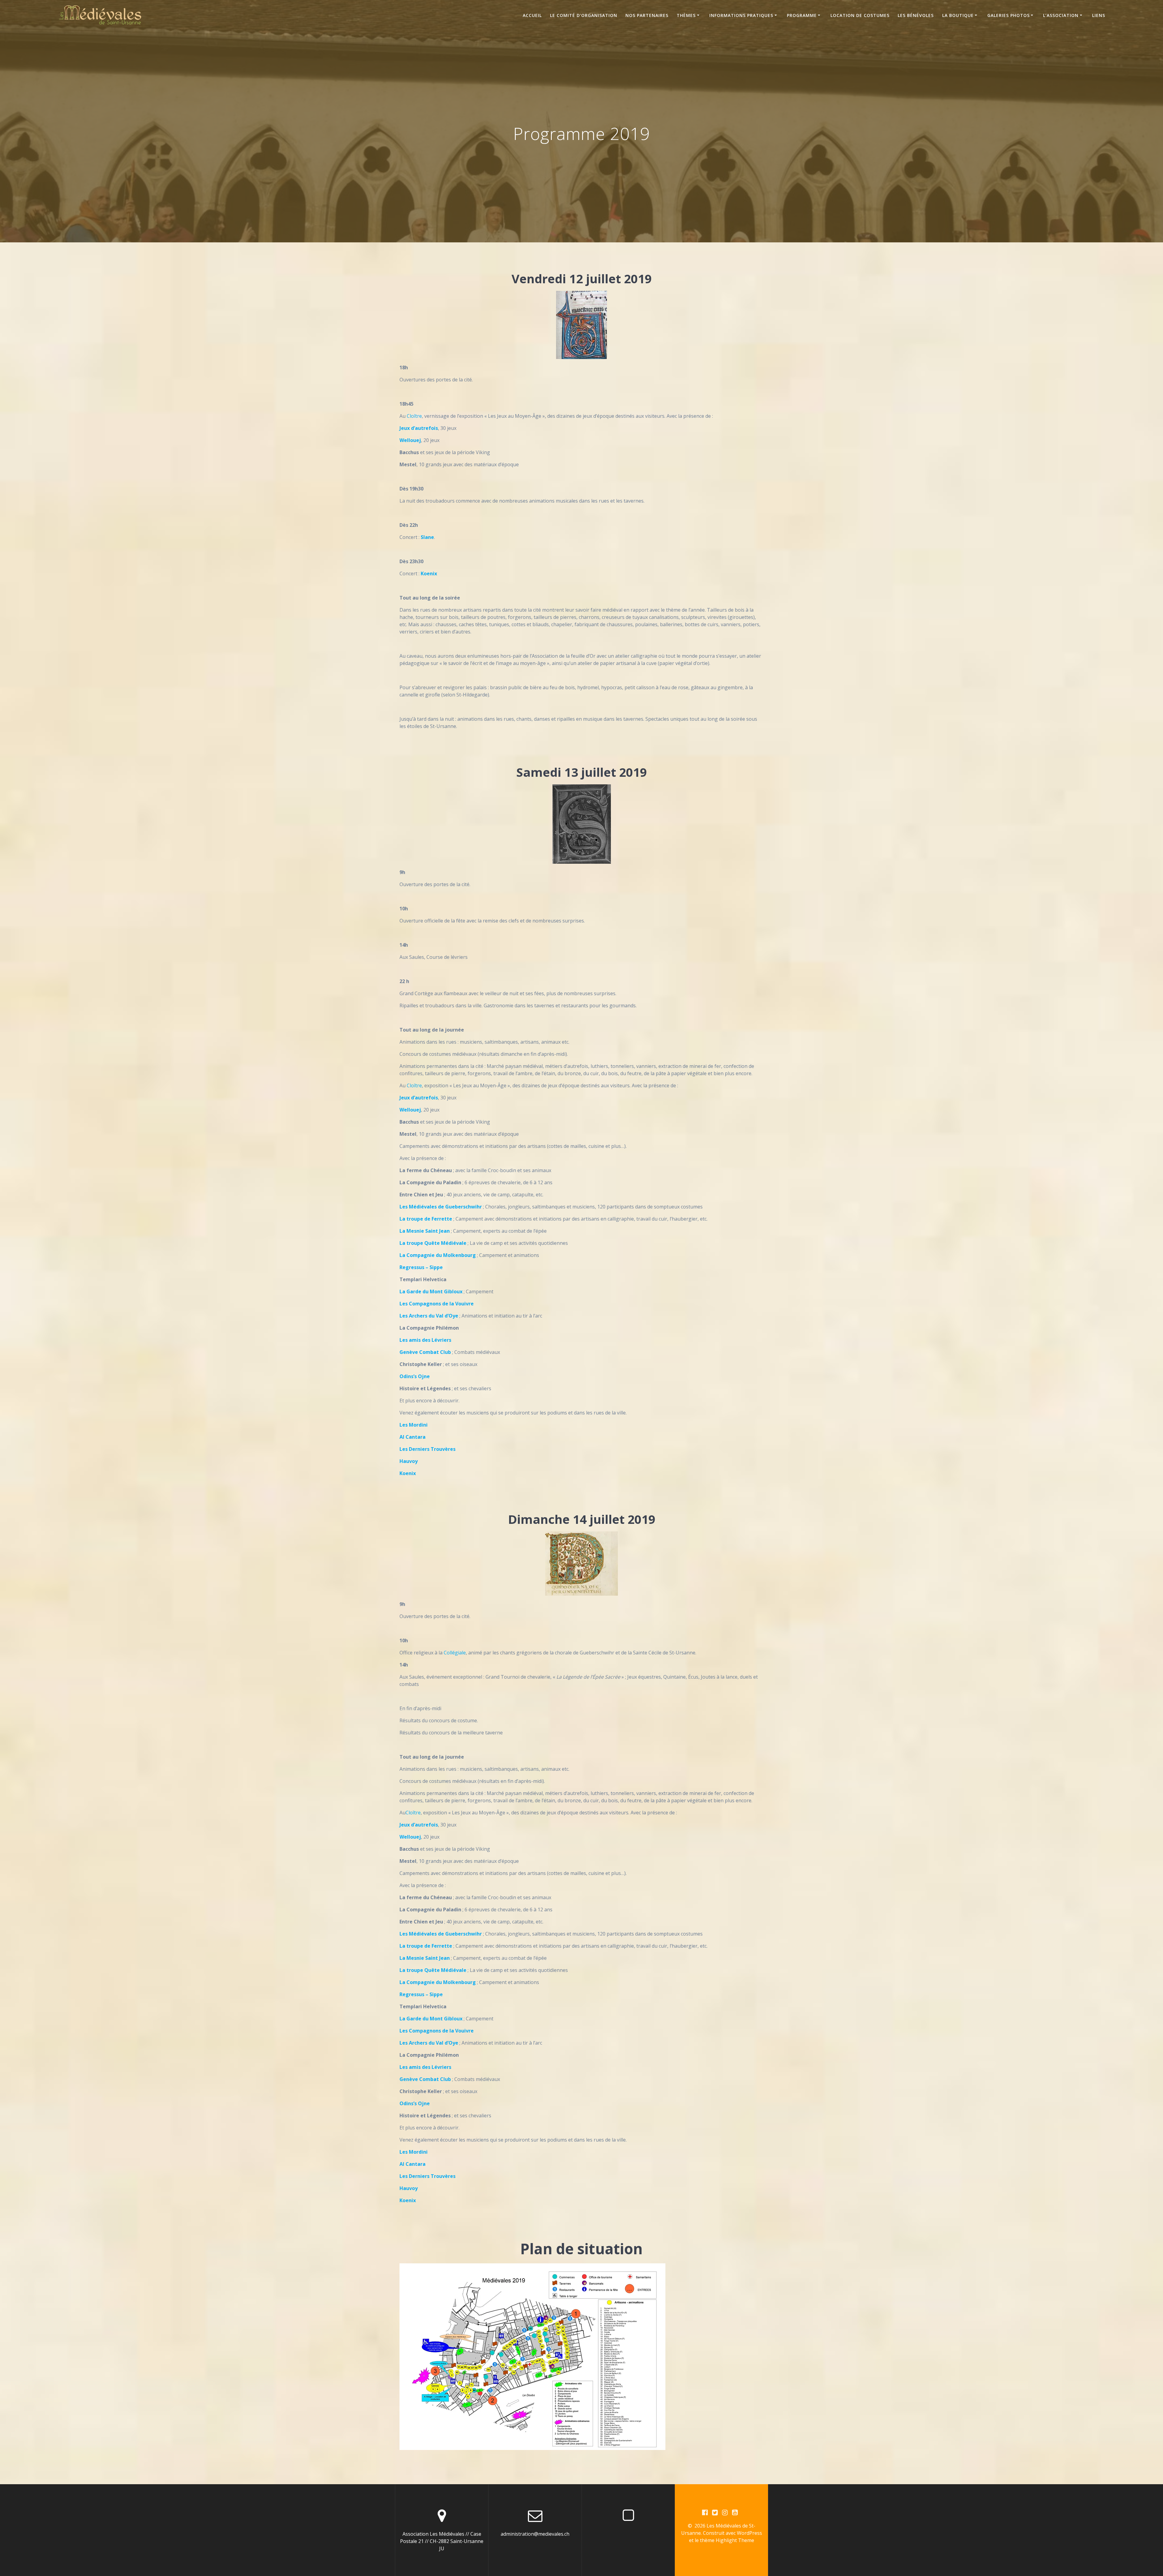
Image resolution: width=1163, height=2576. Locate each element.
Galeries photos (1009, 15)
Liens (1099, 15)
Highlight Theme (735, 2540)
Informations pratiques (741, 15)
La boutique (958, 15)
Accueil (532, 15)
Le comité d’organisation (584, 15)
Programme (802, 15)
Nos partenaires (647, 15)
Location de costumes (860, 15)
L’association (1061, 15)
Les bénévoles (916, 15)
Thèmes (686, 15)
